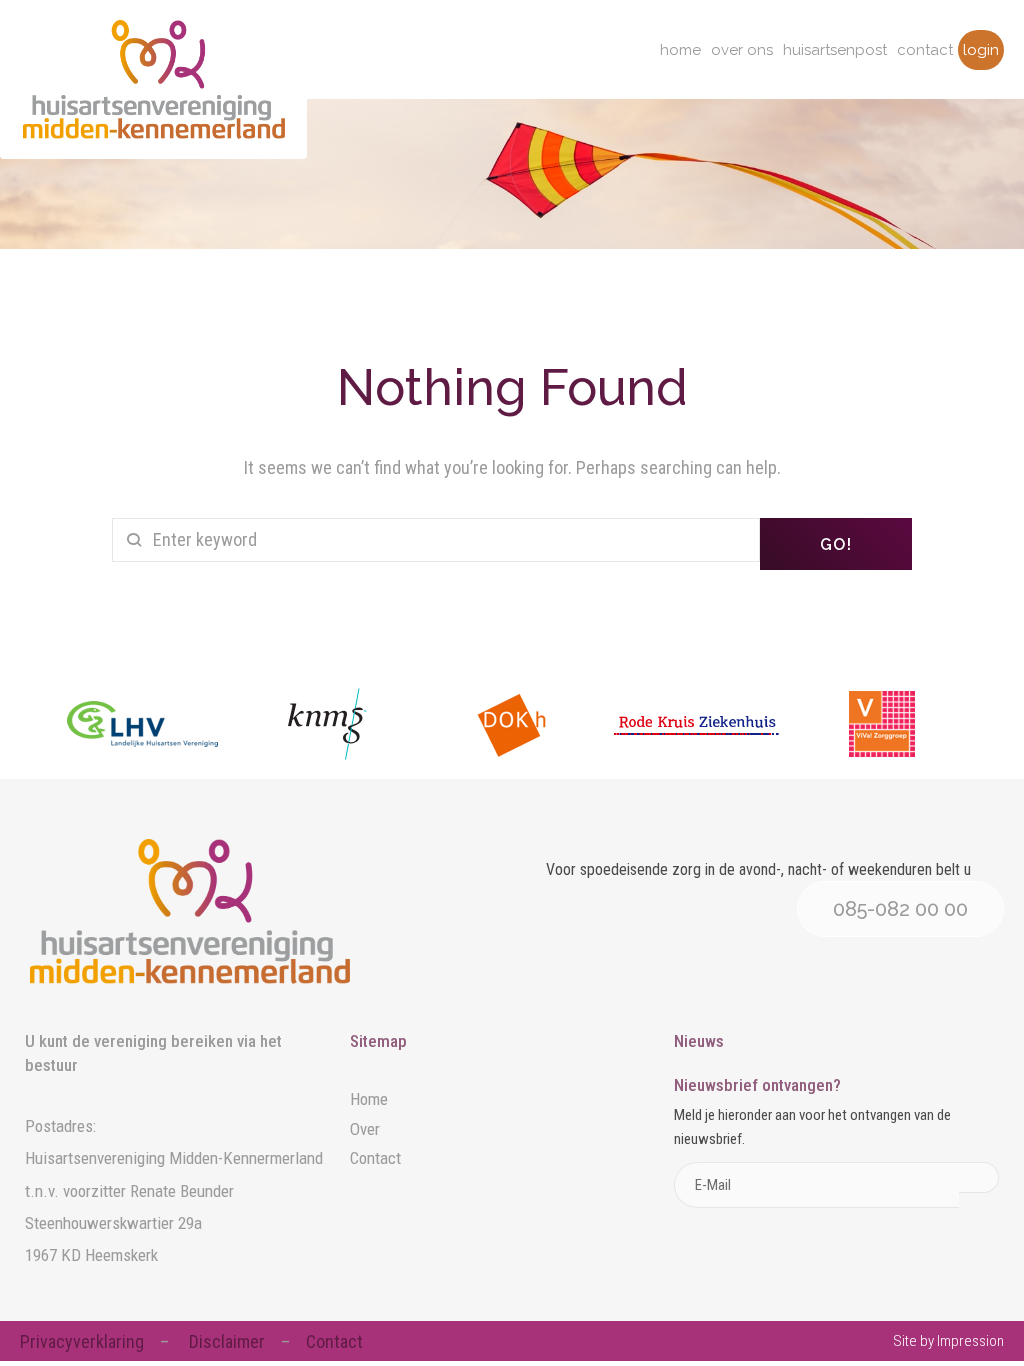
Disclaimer (227, 1341)
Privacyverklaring (82, 1341)
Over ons (742, 50)
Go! (836, 544)
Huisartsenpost (835, 50)
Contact (925, 50)
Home (680, 50)
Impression (970, 1341)
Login (981, 50)
